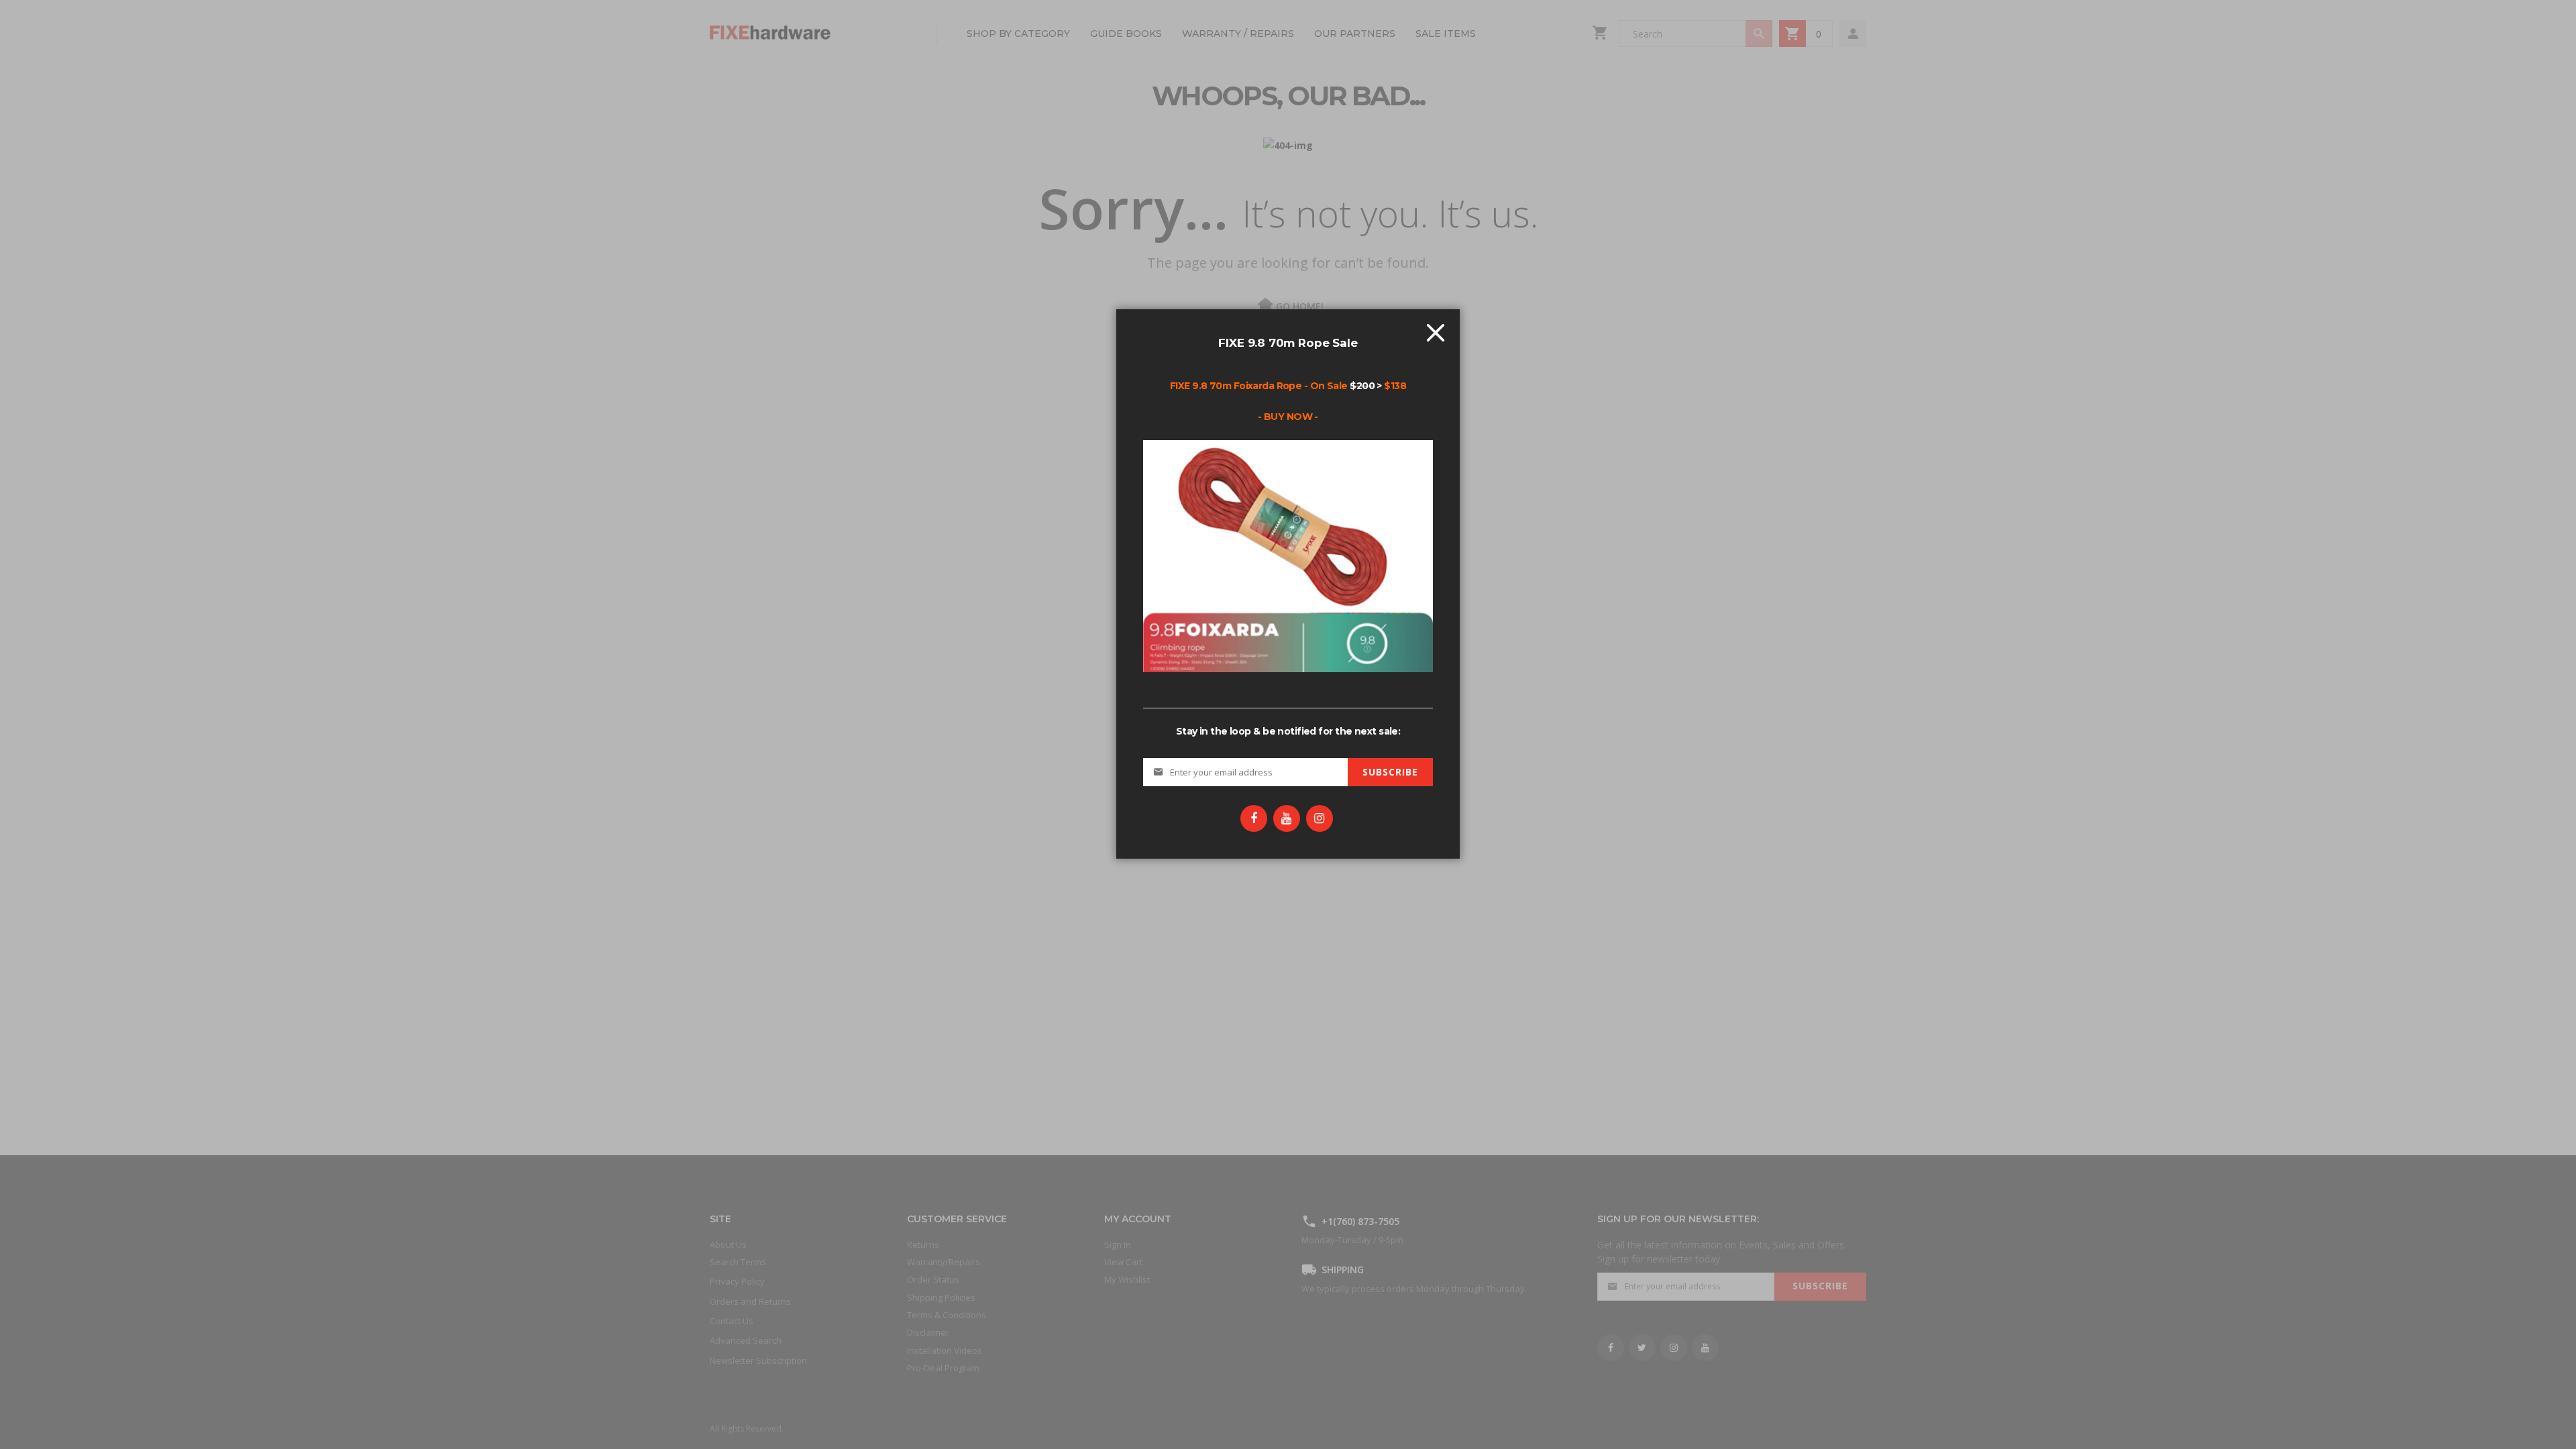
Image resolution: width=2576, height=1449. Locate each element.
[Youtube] (1287, 818)
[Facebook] (1254, 818)
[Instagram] (1320, 818)
